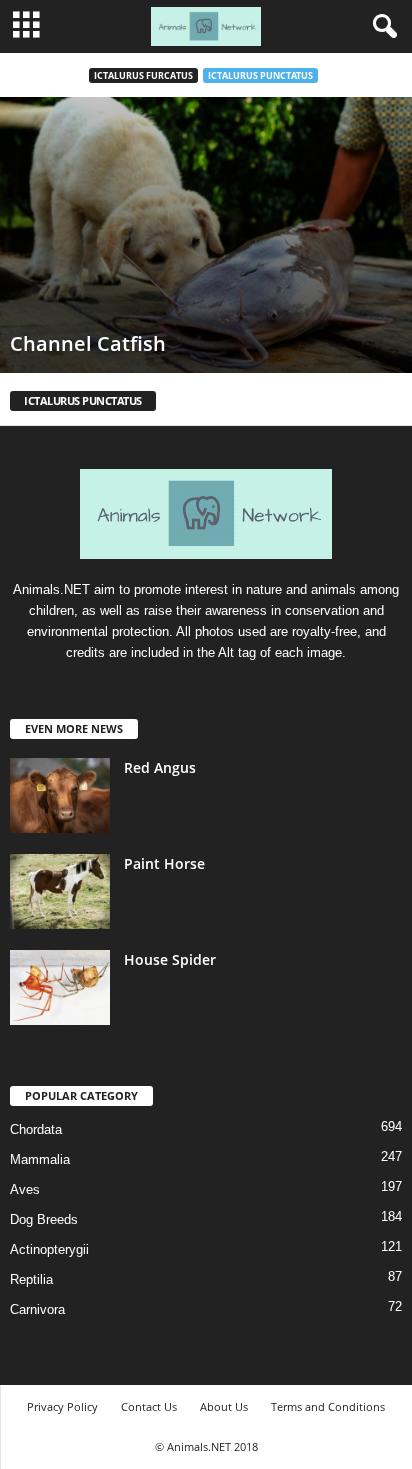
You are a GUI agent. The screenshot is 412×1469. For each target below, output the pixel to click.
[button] (381, 27)
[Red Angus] (60, 795)
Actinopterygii (49, 1249)
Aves (25, 1189)
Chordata (36, 1129)
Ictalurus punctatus (260, 75)
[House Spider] (60, 987)
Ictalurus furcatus (143, 75)
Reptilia (31, 1279)
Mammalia (40, 1159)
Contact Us (149, 1406)
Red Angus (160, 767)
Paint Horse (164, 863)
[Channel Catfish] (206, 235)
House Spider (170, 959)
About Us (224, 1406)
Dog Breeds (44, 1219)
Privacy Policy (62, 1406)
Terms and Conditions (328, 1406)
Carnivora (37, 1309)
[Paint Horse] (60, 891)
